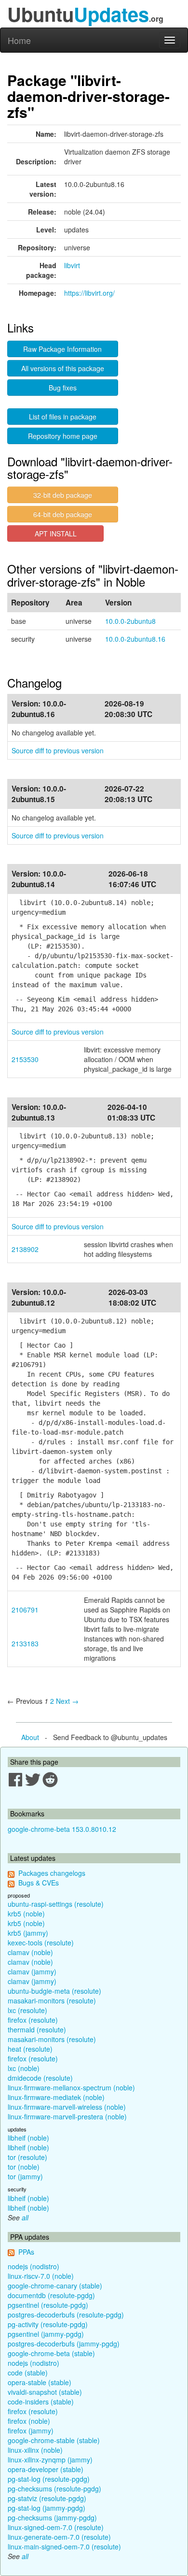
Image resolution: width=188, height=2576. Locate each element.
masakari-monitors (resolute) (52, 2000)
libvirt (72, 265)
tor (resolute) (27, 2157)
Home (19, 40)
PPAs (26, 2252)
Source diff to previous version (58, 750)
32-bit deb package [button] (63, 495)
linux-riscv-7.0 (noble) (41, 2276)
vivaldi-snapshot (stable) (45, 2392)
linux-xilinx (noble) (35, 2450)
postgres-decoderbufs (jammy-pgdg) (64, 2344)
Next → (67, 1701)
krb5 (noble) (26, 1914)
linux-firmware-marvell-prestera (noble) (67, 2116)
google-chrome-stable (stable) (54, 2440)
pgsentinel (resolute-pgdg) (48, 2305)
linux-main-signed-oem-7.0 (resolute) (64, 2547)
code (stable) (28, 2373)
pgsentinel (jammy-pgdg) (46, 2334)
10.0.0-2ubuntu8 (130, 621)
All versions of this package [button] (63, 368)
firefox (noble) (29, 2421)
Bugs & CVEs (39, 1883)
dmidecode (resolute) (40, 2078)
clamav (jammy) (32, 1972)
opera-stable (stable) (40, 2382)
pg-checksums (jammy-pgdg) (52, 2518)
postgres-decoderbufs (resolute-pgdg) (66, 2315)
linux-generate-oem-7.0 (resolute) (59, 2537)
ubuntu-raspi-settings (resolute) (56, 1904)
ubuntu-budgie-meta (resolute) (54, 1991)
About (30, 1737)
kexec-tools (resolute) (41, 1943)
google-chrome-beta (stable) (51, 2353)
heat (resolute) (30, 2049)
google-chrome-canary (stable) (55, 2286)
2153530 (25, 1059)
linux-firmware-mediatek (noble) (56, 2097)
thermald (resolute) (37, 2029)
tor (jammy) (25, 2176)
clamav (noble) (30, 1952)
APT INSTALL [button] (56, 533)
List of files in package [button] (63, 417)
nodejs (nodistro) (34, 2266)
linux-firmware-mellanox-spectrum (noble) (71, 2087)
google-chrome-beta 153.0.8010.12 (62, 1829)
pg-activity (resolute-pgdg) (48, 2324)
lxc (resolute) (27, 2010)
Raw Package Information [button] (62, 349)
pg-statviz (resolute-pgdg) (47, 2498)
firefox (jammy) (31, 2431)
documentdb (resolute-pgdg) (51, 2295)
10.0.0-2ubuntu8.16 (135, 639)
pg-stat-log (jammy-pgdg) (47, 2508)
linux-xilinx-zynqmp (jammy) (50, 2460)
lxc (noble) (24, 2068)
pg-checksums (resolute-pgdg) (54, 2489)
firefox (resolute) (33, 2020)
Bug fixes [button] (63, 388)
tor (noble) (24, 2167)
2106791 (25, 1610)
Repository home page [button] (63, 436)
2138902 (25, 1249)
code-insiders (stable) (41, 2402)
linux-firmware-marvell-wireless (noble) (67, 2107)
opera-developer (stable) (46, 2469)
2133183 (25, 1643)
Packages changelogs (52, 1873)
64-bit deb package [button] (63, 514)
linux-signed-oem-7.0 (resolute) (56, 2527)
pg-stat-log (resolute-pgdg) (49, 2479)
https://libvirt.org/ (89, 293)
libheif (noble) (28, 2138)
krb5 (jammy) (28, 1933)
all (25, 2217)
